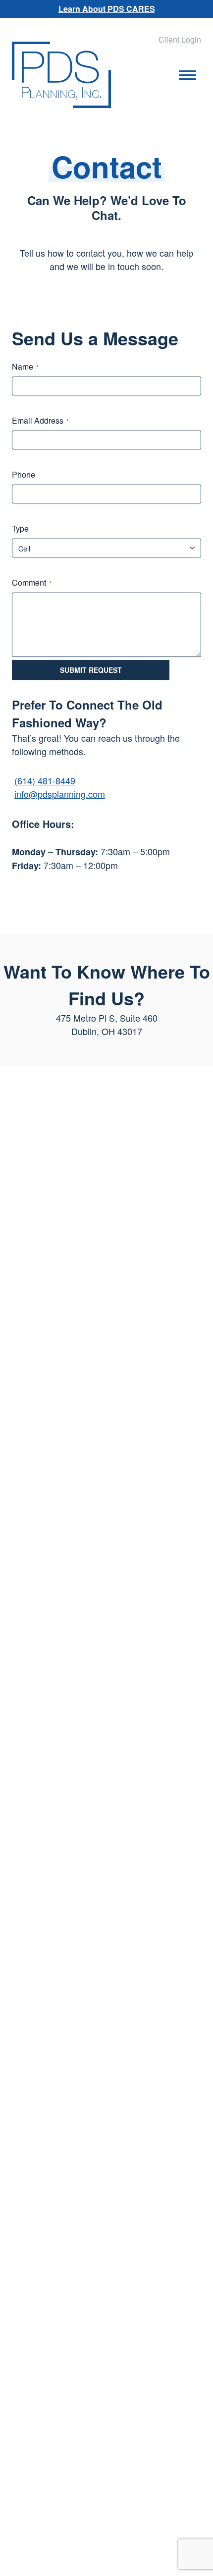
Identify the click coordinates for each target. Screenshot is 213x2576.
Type (20, 529)
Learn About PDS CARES (107, 9)
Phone (24, 475)
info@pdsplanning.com (60, 794)
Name (25, 367)
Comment (32, 583)
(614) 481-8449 (45, 780)
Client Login (180, 39)
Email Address (40, 421)
